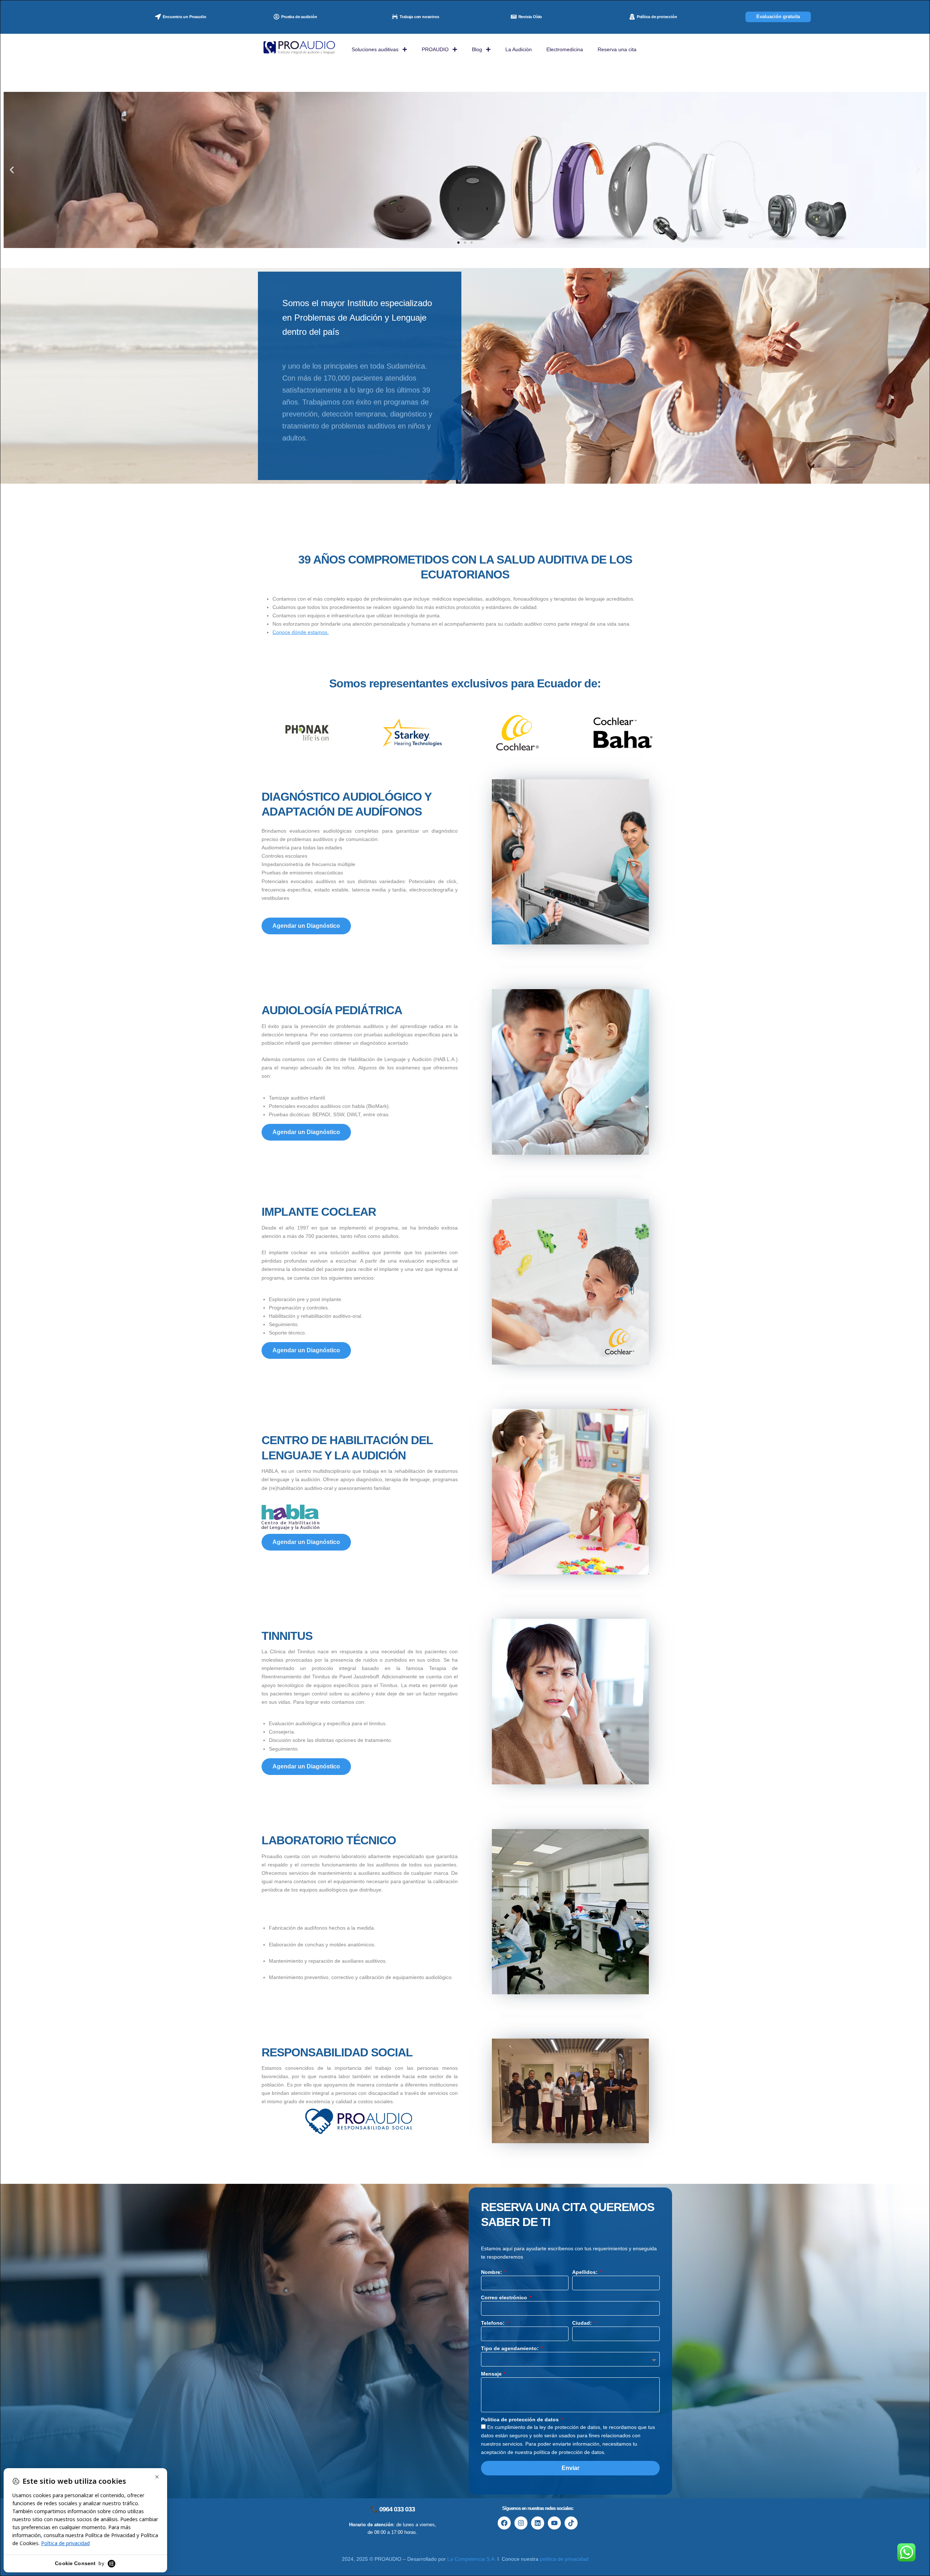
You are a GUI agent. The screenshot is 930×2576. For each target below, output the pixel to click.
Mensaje (492, 2374)
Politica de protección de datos (521, 2419)
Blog (477, 49)
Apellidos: (586, 2272)
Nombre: (492, 2272)
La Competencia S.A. (472, 2559)
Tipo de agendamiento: (511, 2348)
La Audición (519, 49)
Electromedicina (565, 49)
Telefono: (494, 2323)
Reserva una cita (617, 49)
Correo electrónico (505, 2297)
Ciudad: (583, 2323)
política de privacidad (564, 2559)
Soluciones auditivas (375, 49)
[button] (12, 170)
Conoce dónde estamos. (301, 632)
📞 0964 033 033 (393, 2509)
